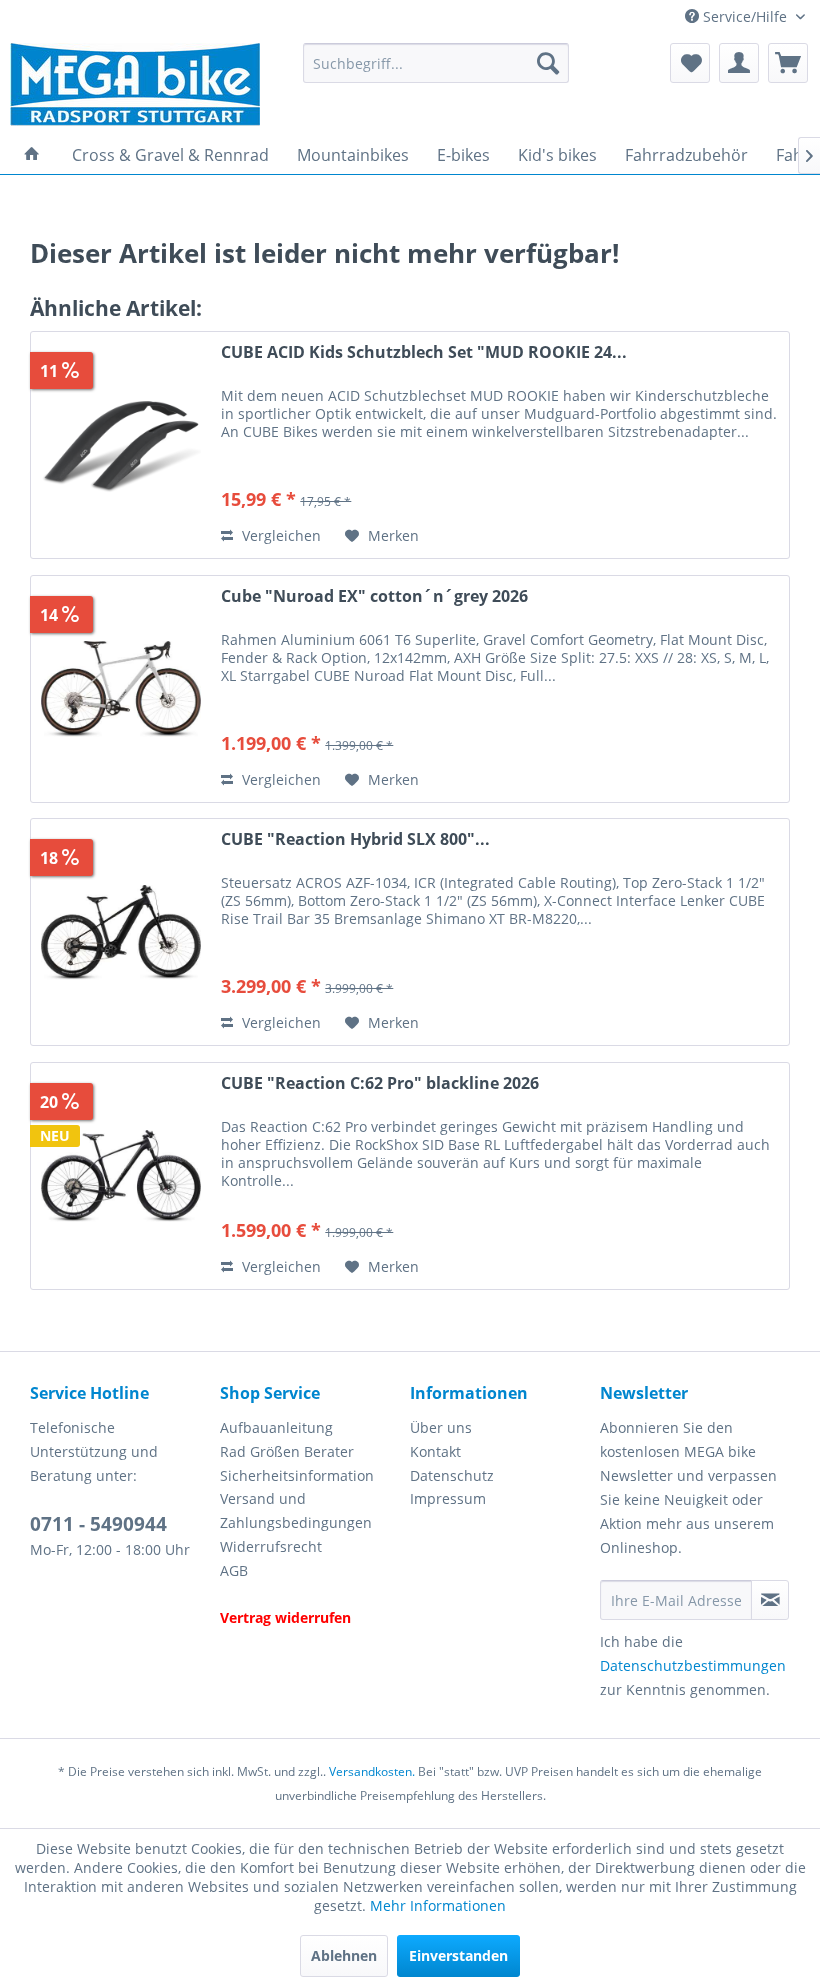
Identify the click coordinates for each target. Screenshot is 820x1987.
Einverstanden (458, 1955)
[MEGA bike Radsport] (148, 84)
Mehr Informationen (438, 1905)
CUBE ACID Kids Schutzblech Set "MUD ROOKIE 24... (424, 352)
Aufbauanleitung (276, 1427)
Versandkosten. (372, 1771)
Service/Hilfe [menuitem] (745, 16)
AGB (234, 1570)
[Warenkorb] (788, 63)
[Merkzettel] (690, 63)
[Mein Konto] (739, 63)
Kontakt (435, 1451)
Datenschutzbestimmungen (693, 1665)
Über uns (441, 1427)
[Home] (32, 155)
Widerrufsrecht (271, 1546)
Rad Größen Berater (287, 1451)
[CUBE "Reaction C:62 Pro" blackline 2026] (121, 1176)
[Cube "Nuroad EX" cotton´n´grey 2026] (121, 689)
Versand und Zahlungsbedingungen (296, 1510)
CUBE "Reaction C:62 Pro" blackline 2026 (380, 1083)
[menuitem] (436, 63)
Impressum (448, 1498)
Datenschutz (452, 1475)
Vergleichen (279, 535)
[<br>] (310, 1595)
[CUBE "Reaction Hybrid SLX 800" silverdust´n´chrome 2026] (121, 932)
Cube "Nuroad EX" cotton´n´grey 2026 (374, 596)
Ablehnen (344, 1955)
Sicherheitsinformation (297, 1475)
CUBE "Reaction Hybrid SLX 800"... (355, 839)
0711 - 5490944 (98, 1524)
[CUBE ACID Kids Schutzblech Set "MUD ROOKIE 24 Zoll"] (121, 445)
